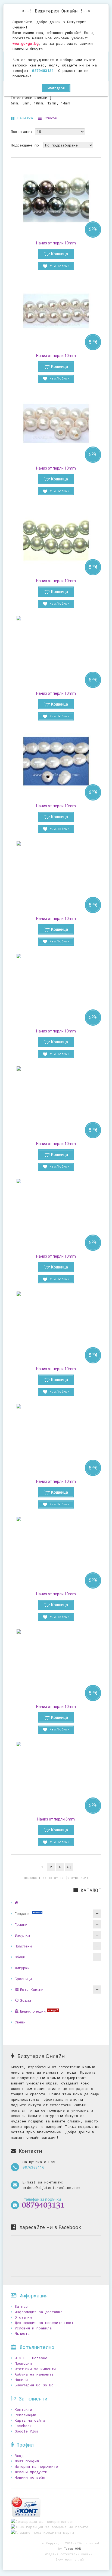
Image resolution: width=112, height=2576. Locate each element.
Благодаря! (56, 88)
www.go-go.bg (26, 43)
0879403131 (43, 71)
